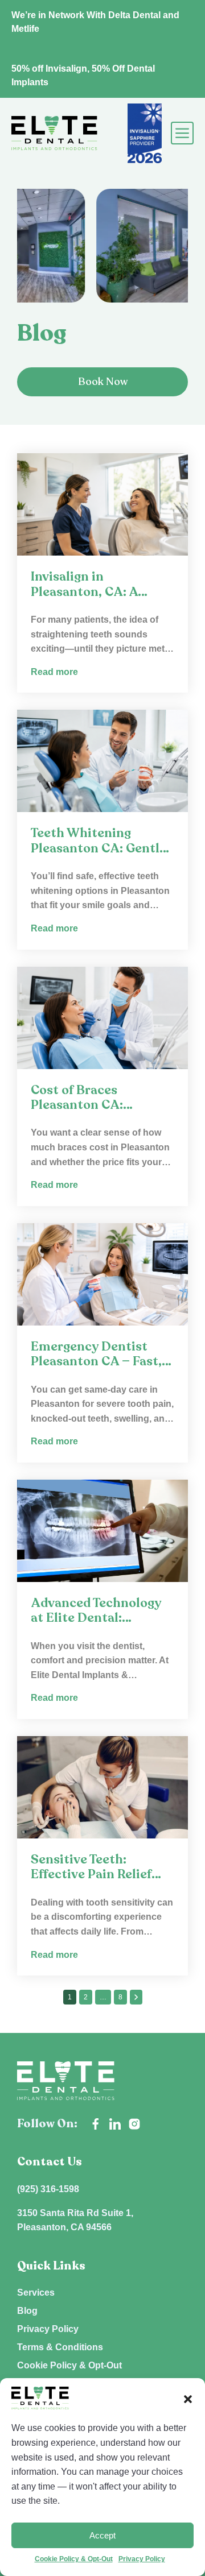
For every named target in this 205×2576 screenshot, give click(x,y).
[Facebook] (96, 2124)
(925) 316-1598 (48, 2189)
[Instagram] (134, 2124)
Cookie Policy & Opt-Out (74, 2559)
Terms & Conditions (60, 2347)
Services (36, 2293)
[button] (188, 2398)
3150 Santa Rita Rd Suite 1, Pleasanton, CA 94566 (75, 2220)
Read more (54, 672)
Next (136, 1997)
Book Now (103, 382)
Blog (27, 2311)
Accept (102, 2535)
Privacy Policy (142, 2559)
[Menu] (180, 133)
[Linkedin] (115, 2124)
